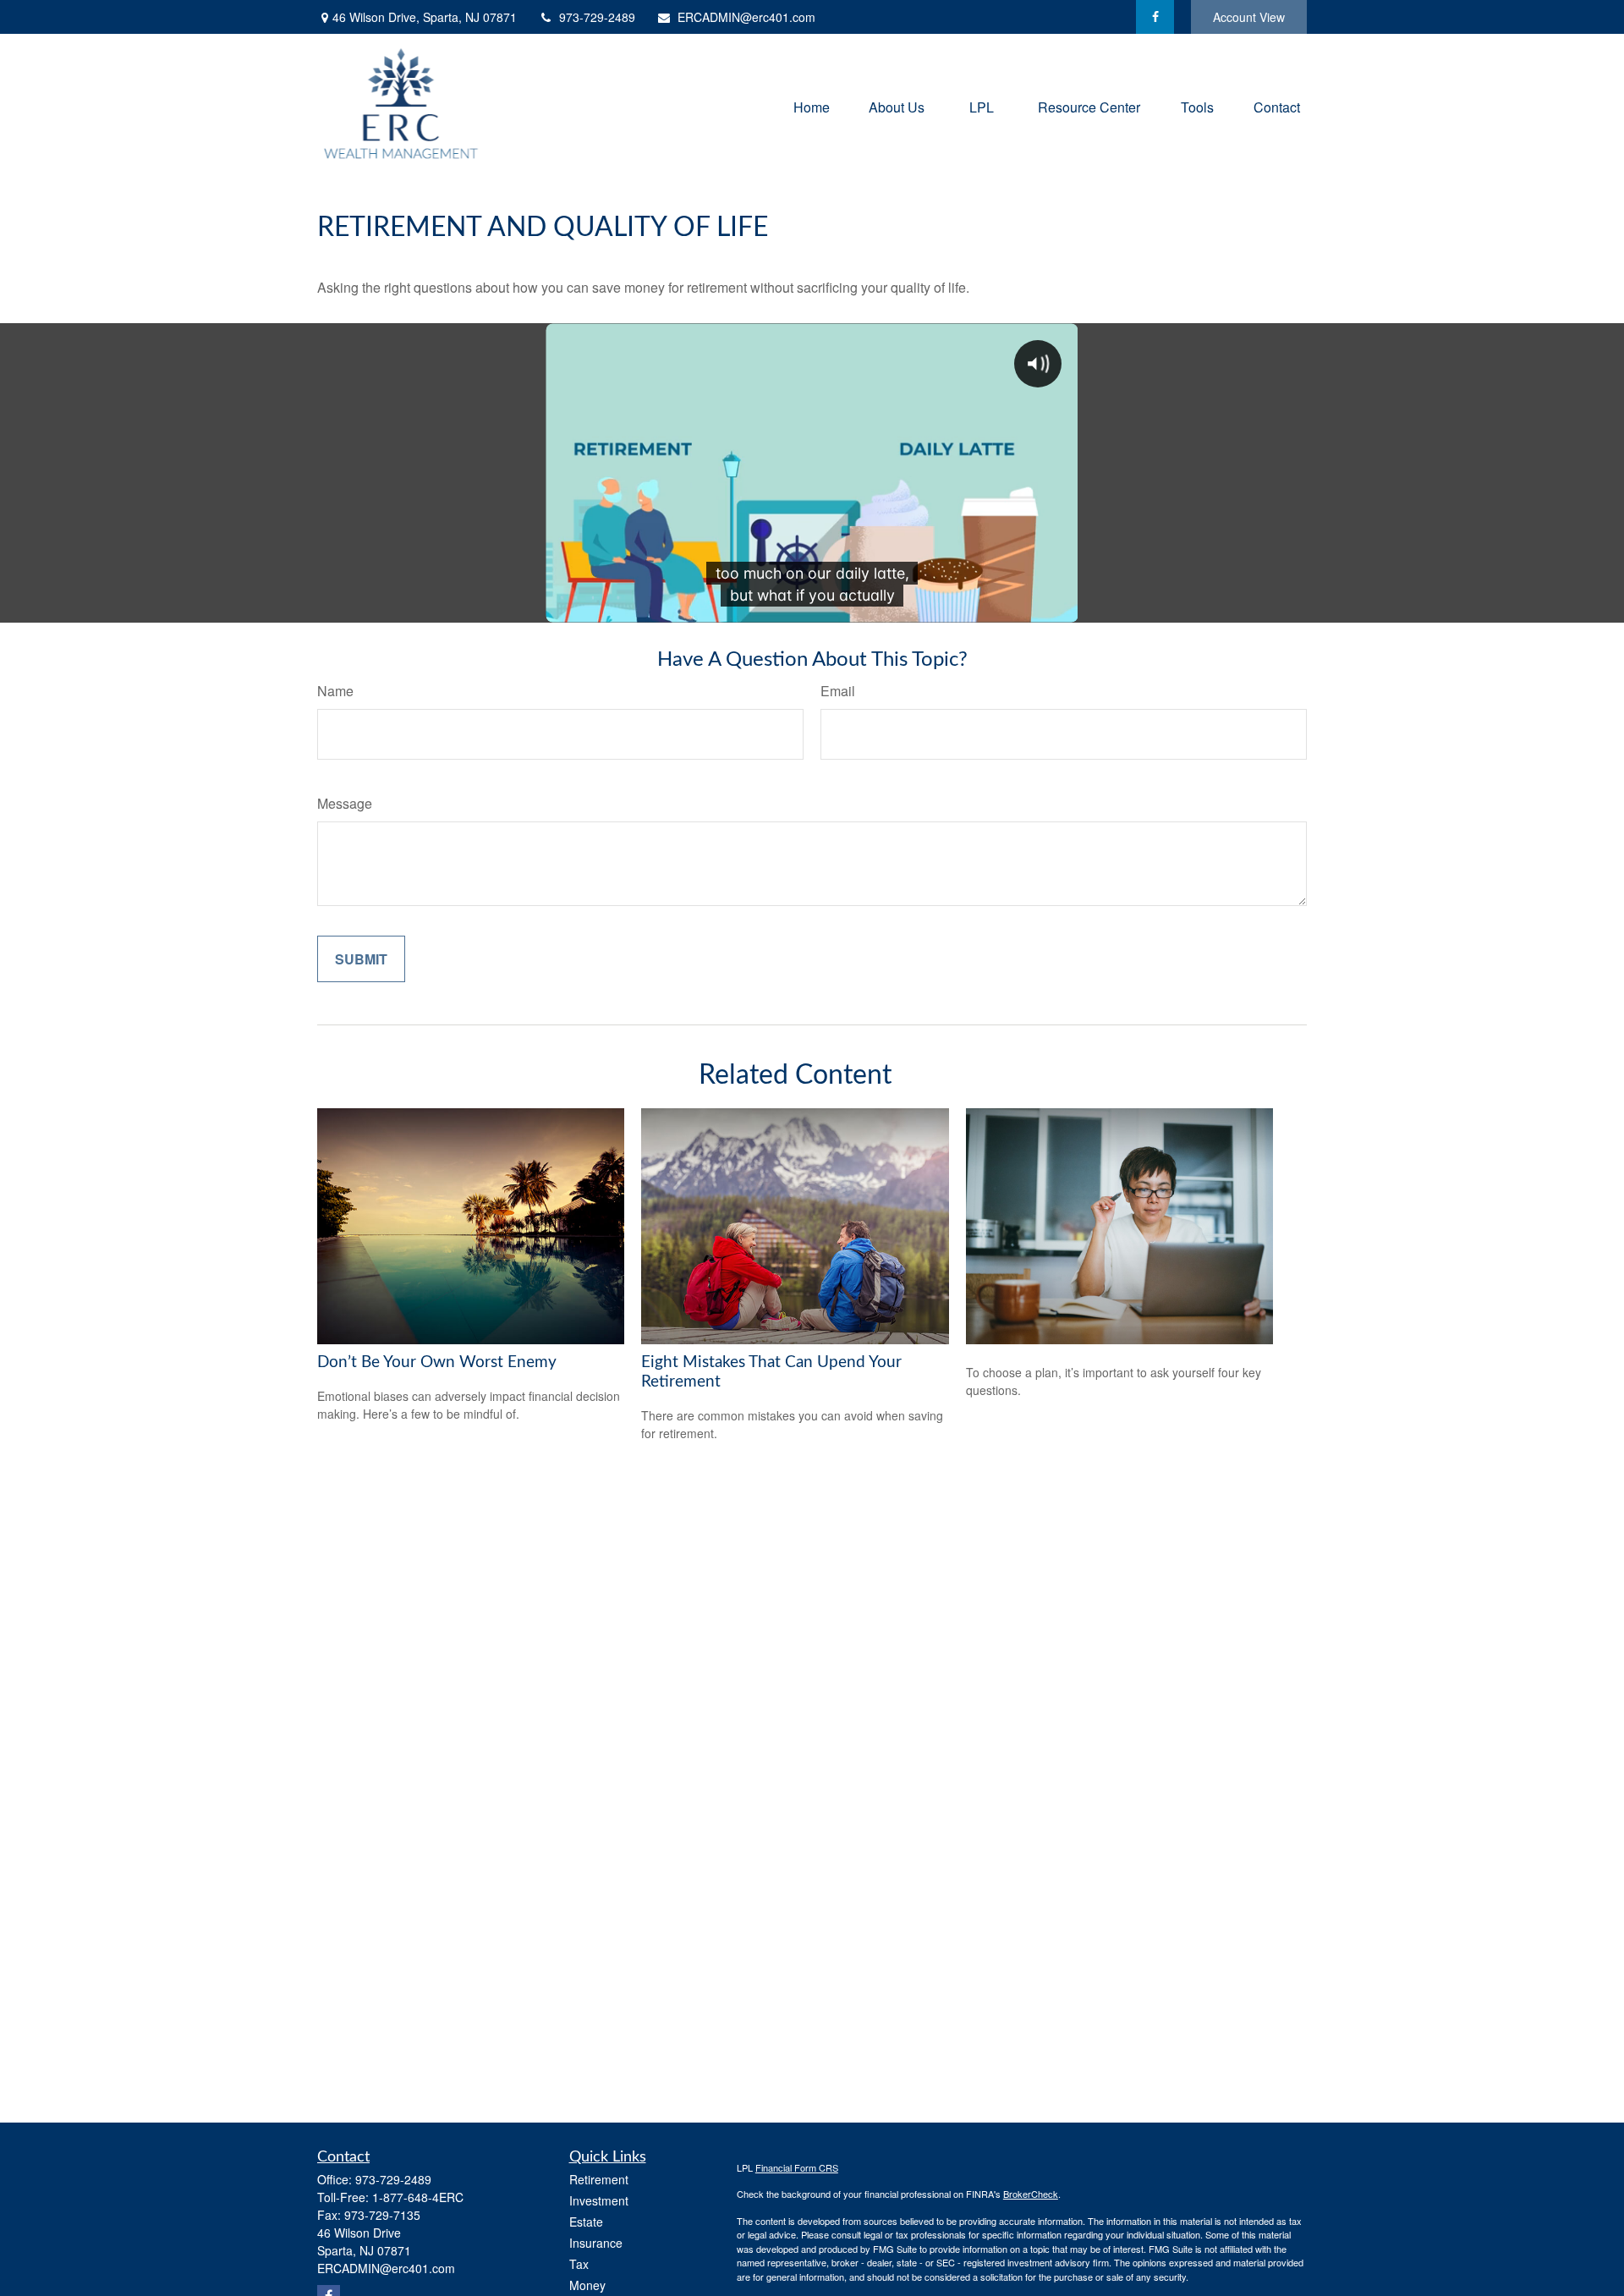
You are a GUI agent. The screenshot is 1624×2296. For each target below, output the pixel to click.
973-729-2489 (597, 17)
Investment (599, 2200)
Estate (586, 2222)
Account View (1249, 17)
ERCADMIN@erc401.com (746, 17)
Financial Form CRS (797, 2167)
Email (838, 691)
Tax (579, 2264)
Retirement (599, 2179)
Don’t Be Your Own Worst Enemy (437, 1362)
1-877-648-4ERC (418, 2197)
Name (335, 691)
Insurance (596, 2243)
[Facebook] (1155, 17)
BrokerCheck (1031, 2194)
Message (345, 803)
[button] (812, 105)
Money (587, 2285)
